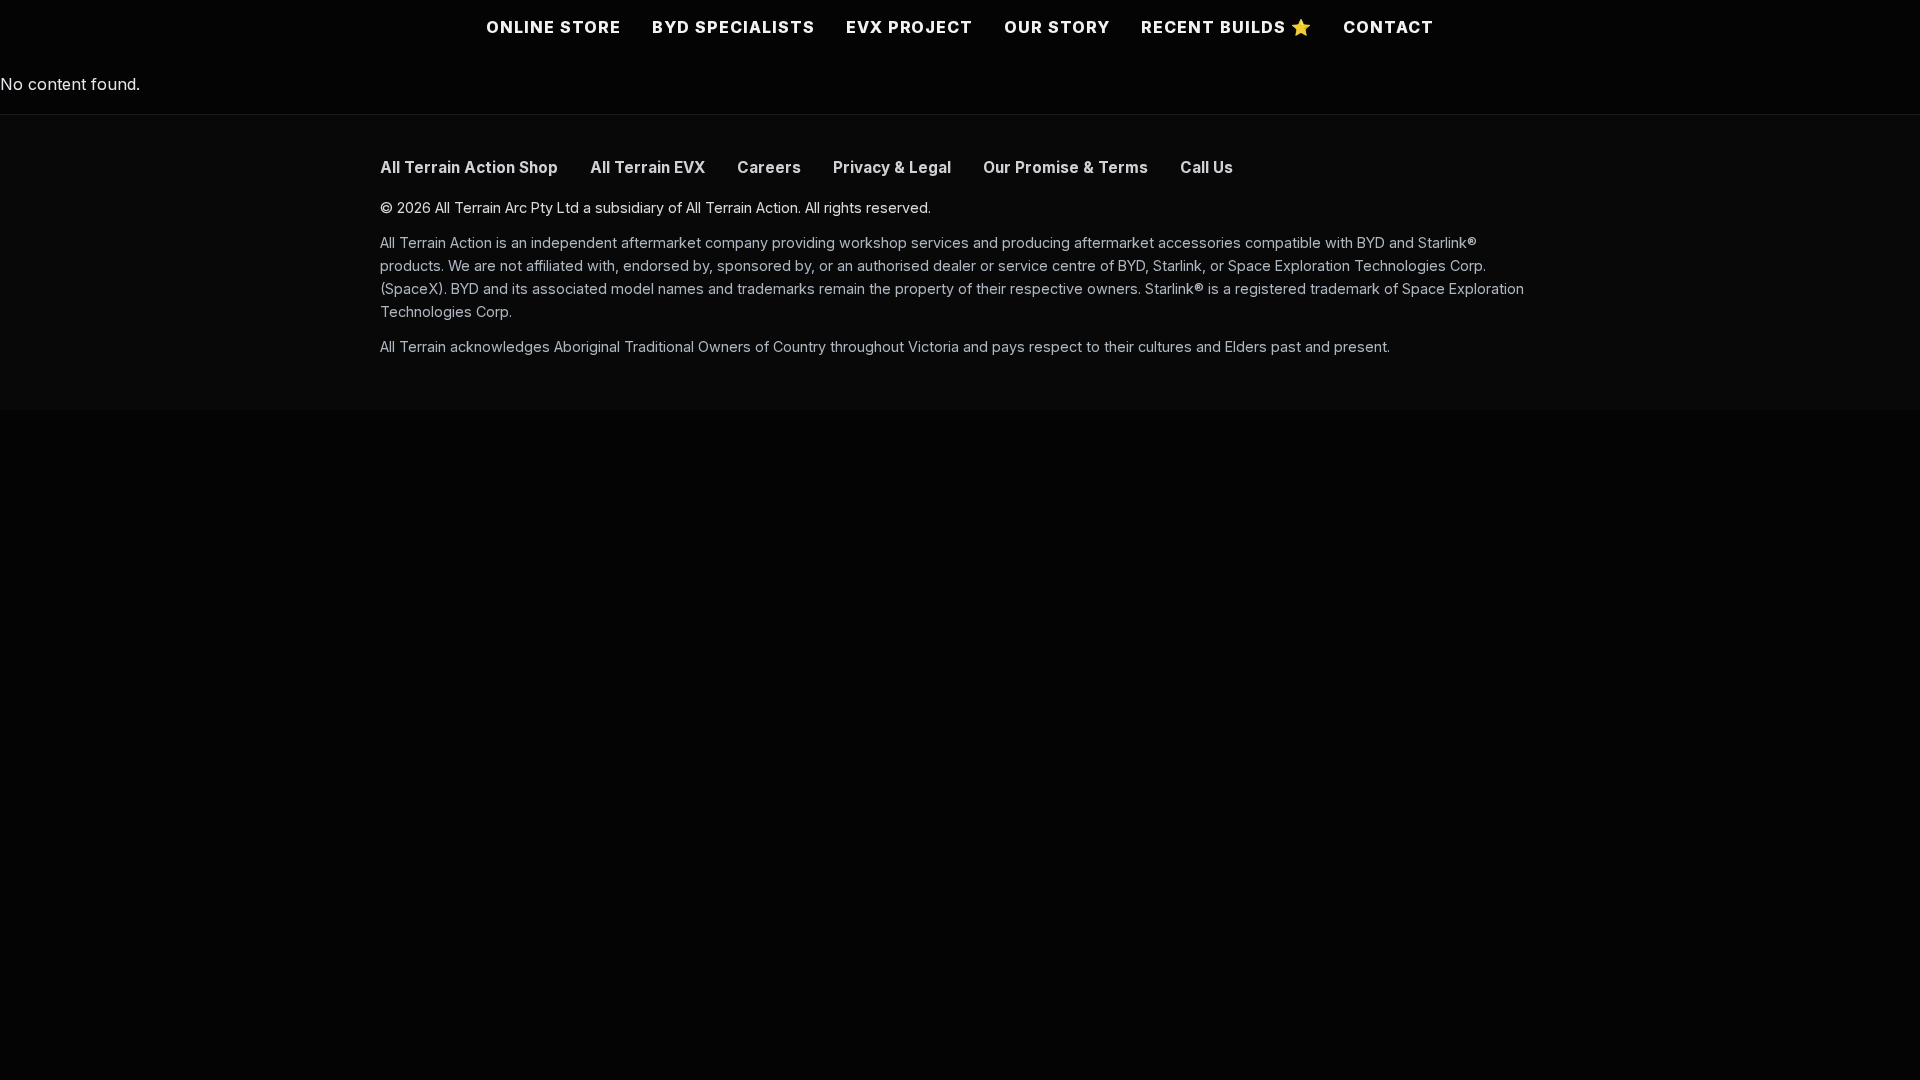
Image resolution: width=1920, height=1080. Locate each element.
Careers (769, 167)
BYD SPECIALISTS (733, 27)
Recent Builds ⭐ (1226, 27)
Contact (1388, 27)
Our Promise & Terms (1065, 167)
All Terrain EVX (647, 167)
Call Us (1206, 167)
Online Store (553, 27)
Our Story (1057, 27)
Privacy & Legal (892, 167)
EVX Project (910, 27)
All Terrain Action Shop (469, 167)
